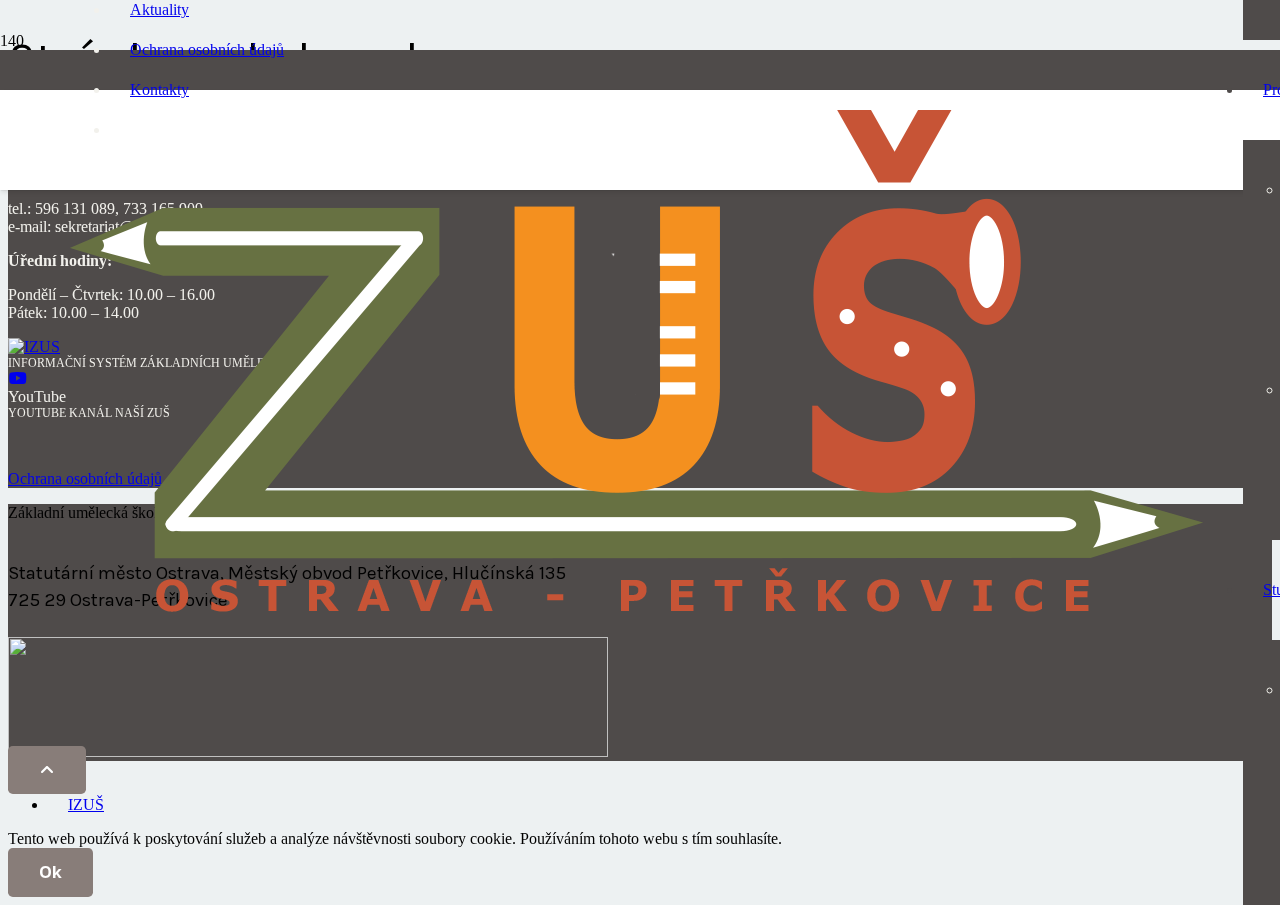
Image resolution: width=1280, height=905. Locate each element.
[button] (47, 770)
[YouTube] (18, 378)
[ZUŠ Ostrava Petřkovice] (636, 627)
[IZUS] (34, 346)
